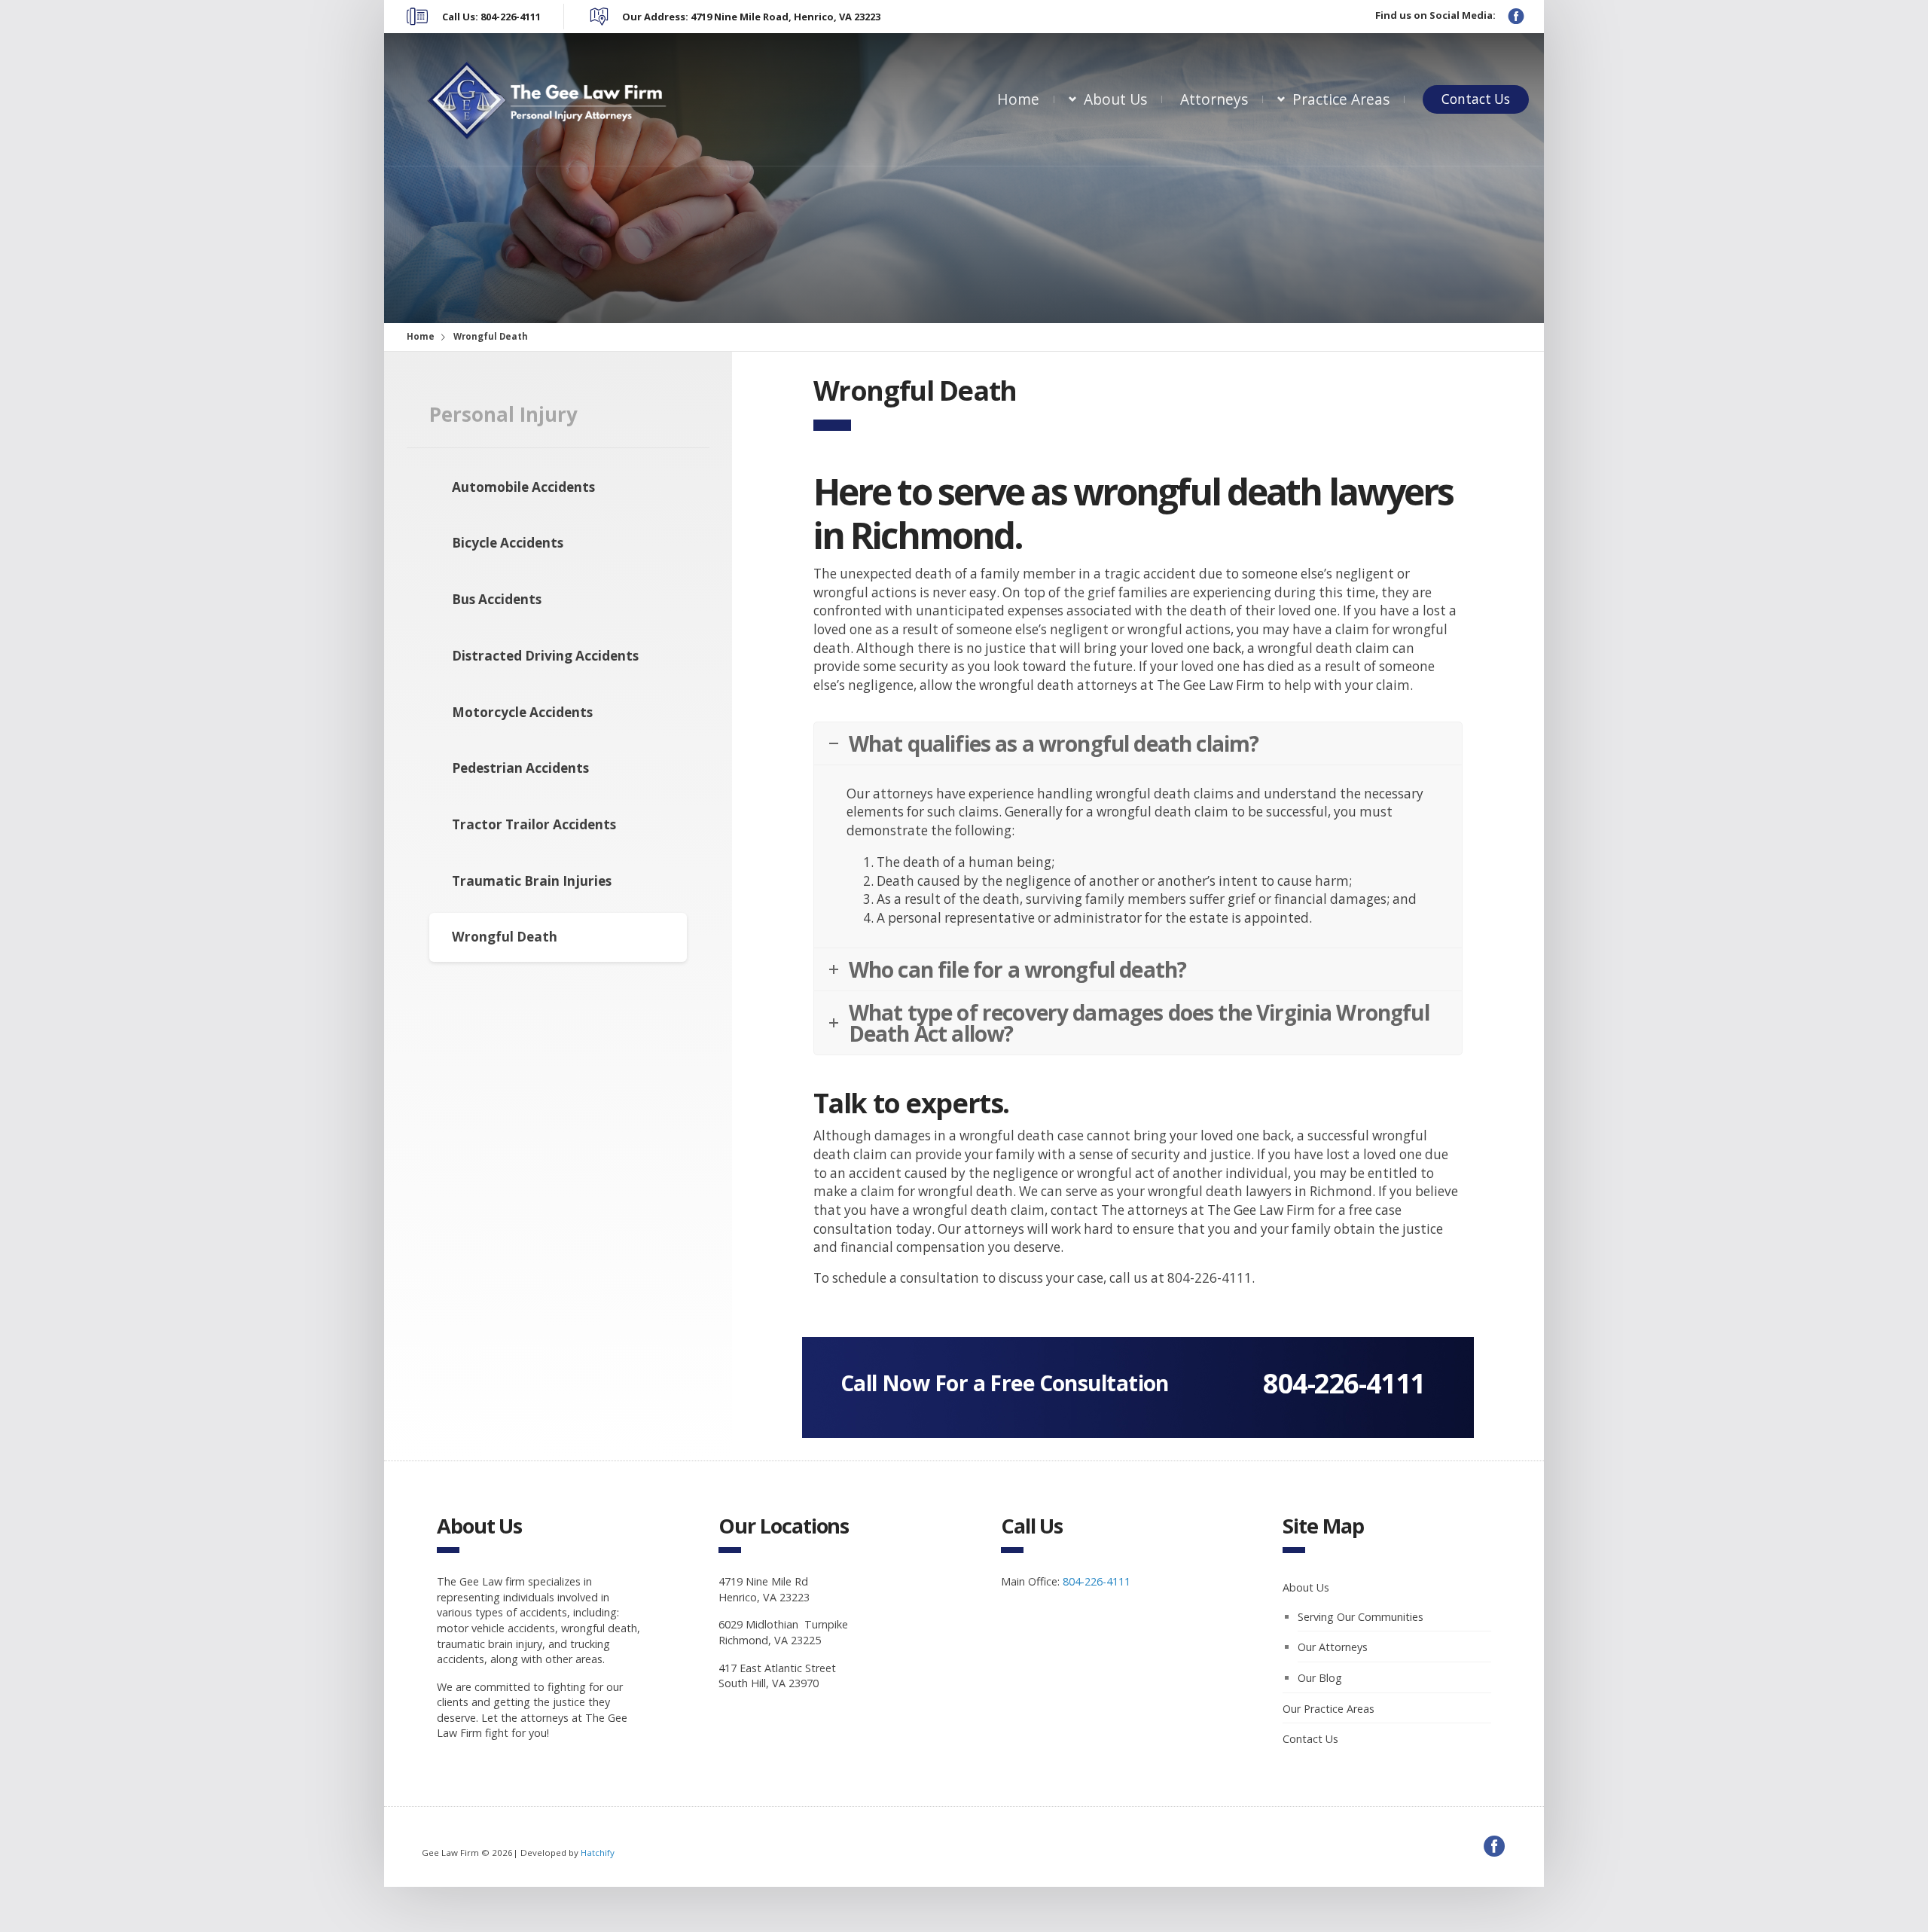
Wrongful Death (505, 937)
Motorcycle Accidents (522, 712)
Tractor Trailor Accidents (534, 824)
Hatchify (598, 1853)
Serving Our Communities (1361, 1617)
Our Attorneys (1333, 1647)
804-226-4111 (1344, 1383)
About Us (1115, 99)
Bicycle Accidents (508, 543)
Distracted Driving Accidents (545, 656)
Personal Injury (503, 414)
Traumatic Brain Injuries (532, 881)
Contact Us (1476, 99)
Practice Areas (1341, 99)
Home (1018, 99)
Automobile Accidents (523, 487)
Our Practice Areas (1329, 1709)
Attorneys (1214, 99)
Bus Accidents (497, 599)
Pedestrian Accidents (520, 768)
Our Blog (1320, 1678)
